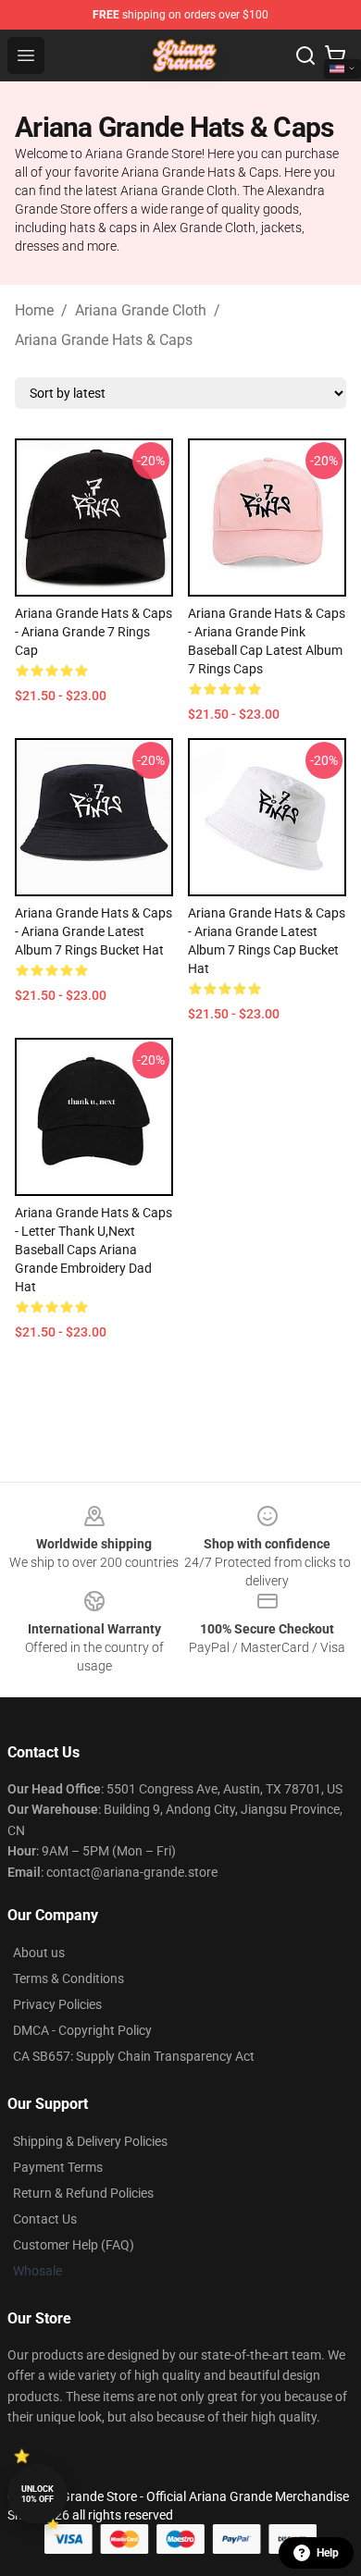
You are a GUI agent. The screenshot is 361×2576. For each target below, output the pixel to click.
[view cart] (335, 55)
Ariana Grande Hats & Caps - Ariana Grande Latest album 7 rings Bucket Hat (93, 931)
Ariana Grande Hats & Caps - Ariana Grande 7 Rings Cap (93, 632)
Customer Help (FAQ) (74, 2245)
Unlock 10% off (37, 2494)
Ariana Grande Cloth (141, 310)
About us (39, 1953)
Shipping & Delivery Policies (90, 2141)
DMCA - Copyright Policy (82, 2030)
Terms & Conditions (68, 1978)
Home (34, 310)
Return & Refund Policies (83, 2193)
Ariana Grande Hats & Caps (104, 340)
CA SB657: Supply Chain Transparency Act (134, 2056)
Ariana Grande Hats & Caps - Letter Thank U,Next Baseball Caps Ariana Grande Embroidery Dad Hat (93, 1250)
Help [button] (328, 2553)
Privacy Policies (57, 2004)
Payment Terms (58, 2167)
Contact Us (45, 2219)
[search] (305, 55)
